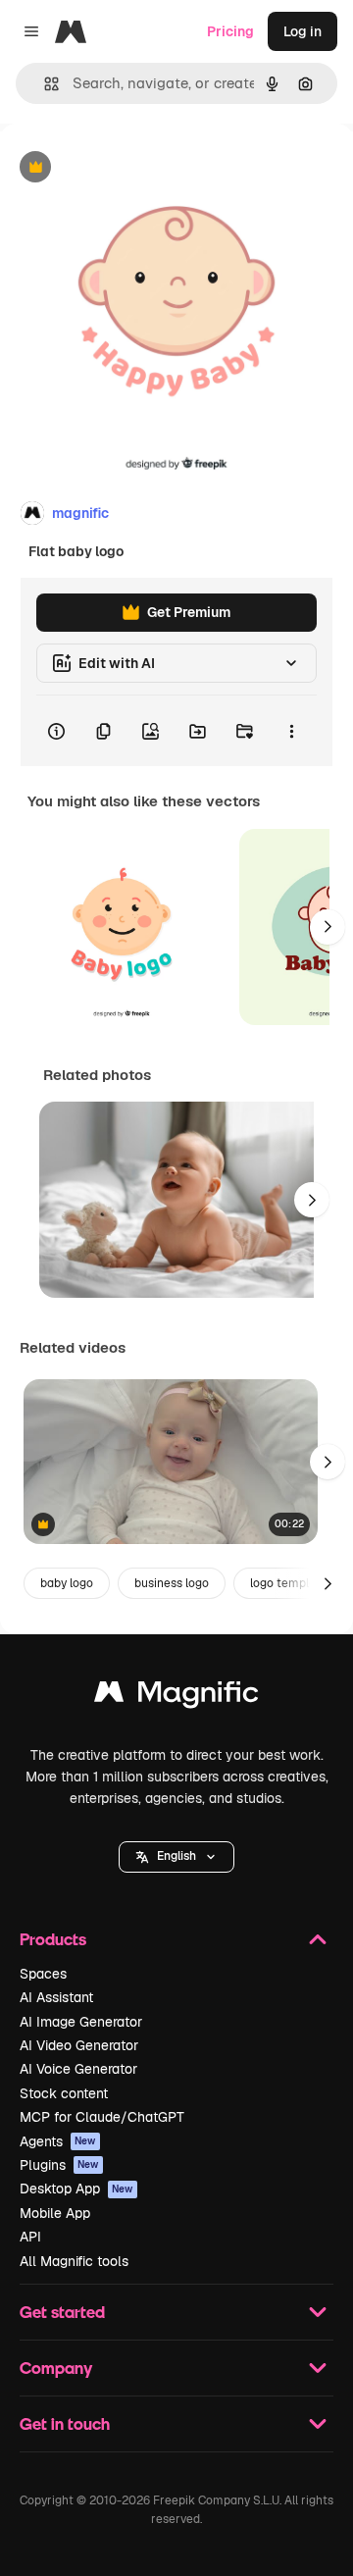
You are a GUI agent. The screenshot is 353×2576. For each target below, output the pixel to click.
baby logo (67, 1583)
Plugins (59, 2165)
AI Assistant (56, 1997)
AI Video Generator (79, 2045)
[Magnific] (176, 1697)
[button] (176, 1857)
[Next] (328, 927)
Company (56, 2368)
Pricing (230, 31)
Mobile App (55, 2213)
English (176, 1856)
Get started (62, 2312)
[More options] (291, 731)
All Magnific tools (74, 2261)
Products (53, 1939)
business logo (172, 1583)
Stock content (64, 2093)
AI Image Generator (81, 2022)
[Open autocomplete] (44, 84)
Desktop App (76, 2189)
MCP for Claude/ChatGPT (102, 2117)
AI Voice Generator (78, 2069)
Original (126, 168)
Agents (58, 2141)
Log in (303, 31)
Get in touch (65, 2423)
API (30, 2237)
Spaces (43, 1974)
